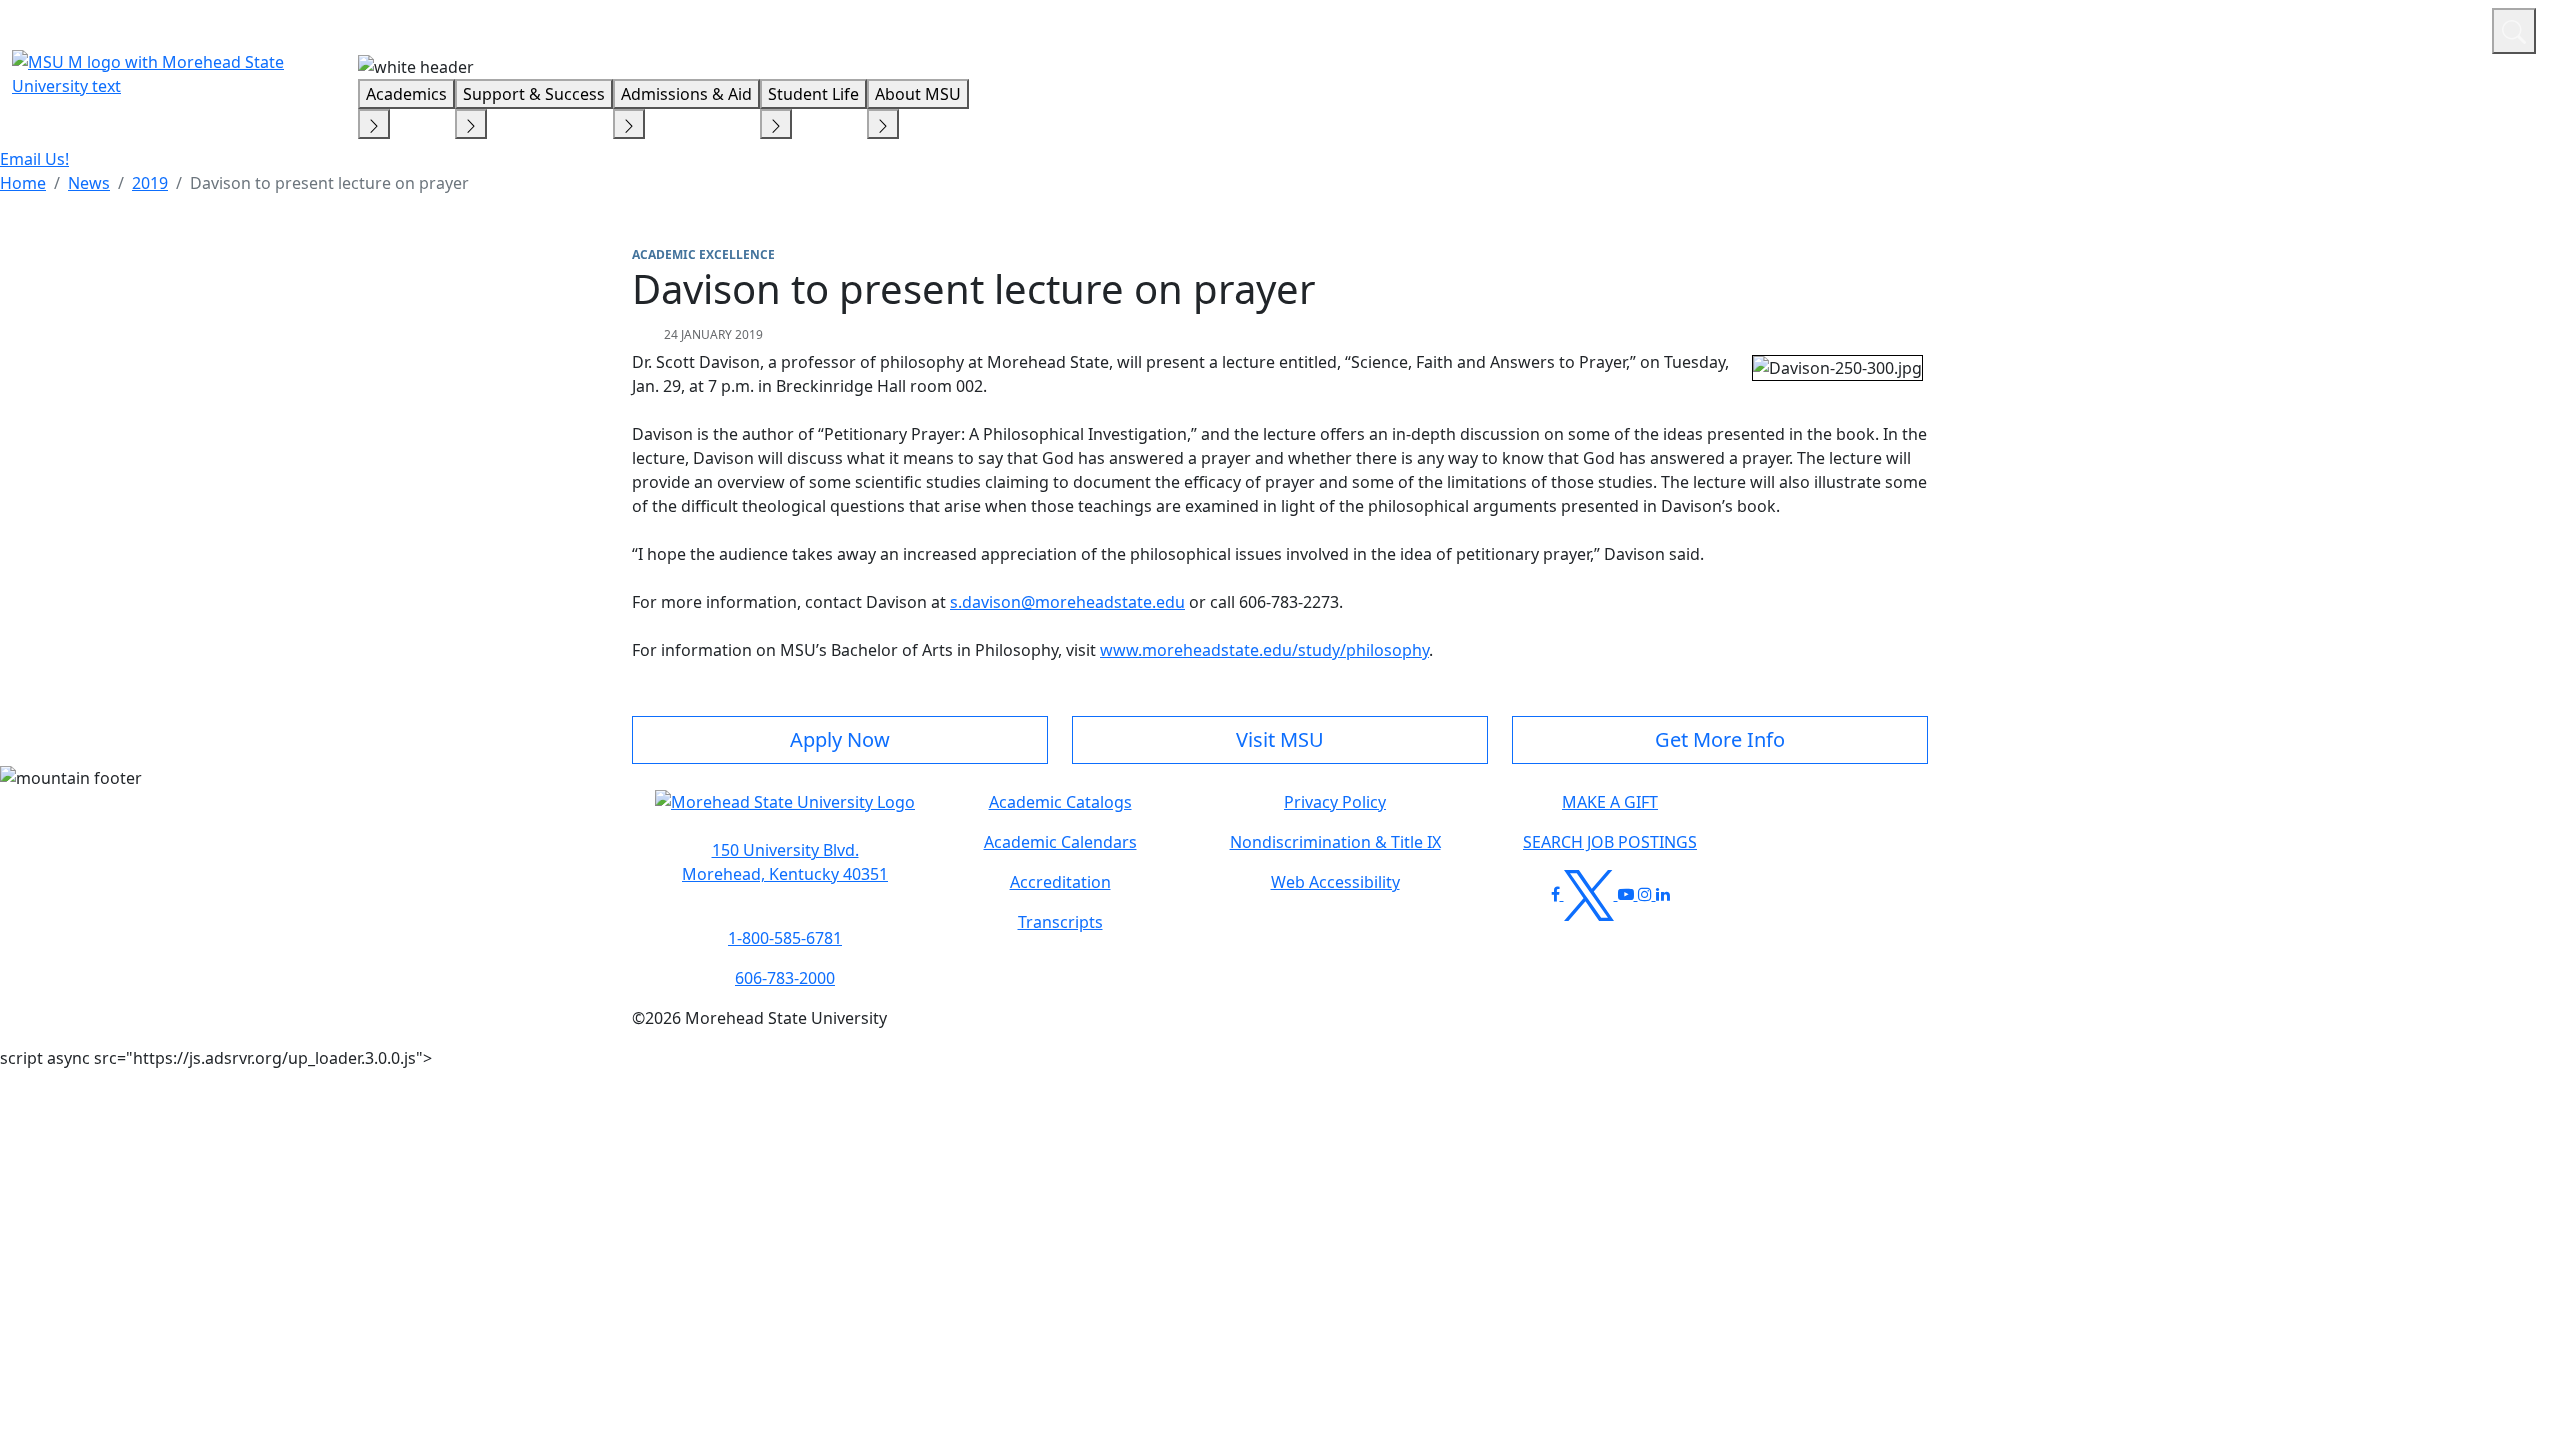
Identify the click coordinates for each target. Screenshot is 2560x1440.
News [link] (89, 183)
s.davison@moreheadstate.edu (1067, 602)
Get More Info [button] (1720, 739)
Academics (406, 94)
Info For (2095, 28)
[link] (785, 862)
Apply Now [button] (840, 739)
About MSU (918, 94)
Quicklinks (2216, 28)
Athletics (2439, 28)
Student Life (813, 94)
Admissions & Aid (686, 94)
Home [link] (23, 183)
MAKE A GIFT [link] (1610, 802)
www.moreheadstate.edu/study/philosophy (1264, 650)
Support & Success (534, 94)
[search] (2514, 31)
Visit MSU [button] (1280, 739)
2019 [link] (150, 183)
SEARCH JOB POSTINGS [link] (1610, 842)
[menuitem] (23, 183)
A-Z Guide (2342, 28)
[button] (785, 812)
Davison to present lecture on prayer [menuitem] (329, 183)
